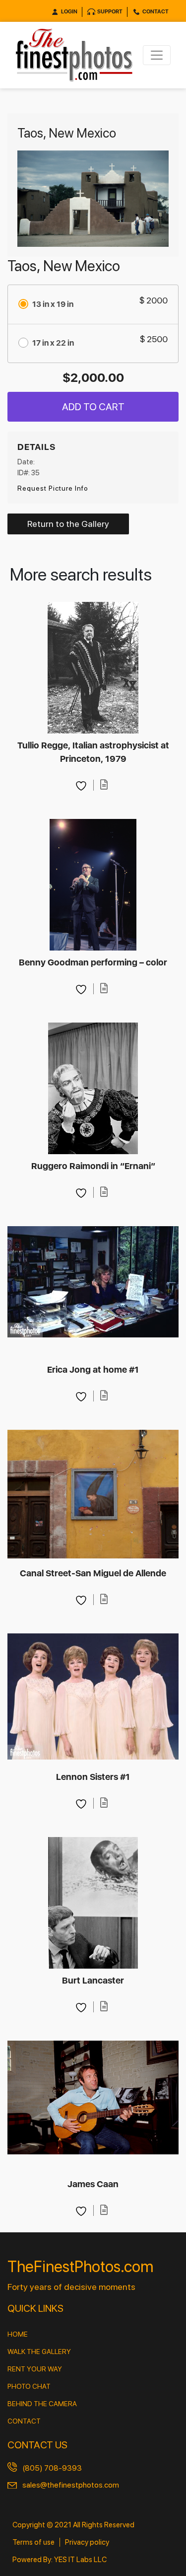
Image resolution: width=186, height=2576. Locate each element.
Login (69, 12)
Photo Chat (29, 2386)
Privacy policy (87, 2542)
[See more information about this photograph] (104, 785)
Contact (155, 12)
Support (110, 12)
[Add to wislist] (82, 785)
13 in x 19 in (53, 304)
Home (18, 2334)
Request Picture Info (53, 488)
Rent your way (35, 2369)
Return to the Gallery (68, 524)
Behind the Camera (42, 2404)
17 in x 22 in (53, 343)
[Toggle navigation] (157, 55)
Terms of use (33, 2542)
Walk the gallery (39, 2352)
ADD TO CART (93, 407)
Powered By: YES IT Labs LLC (60, 2560)
